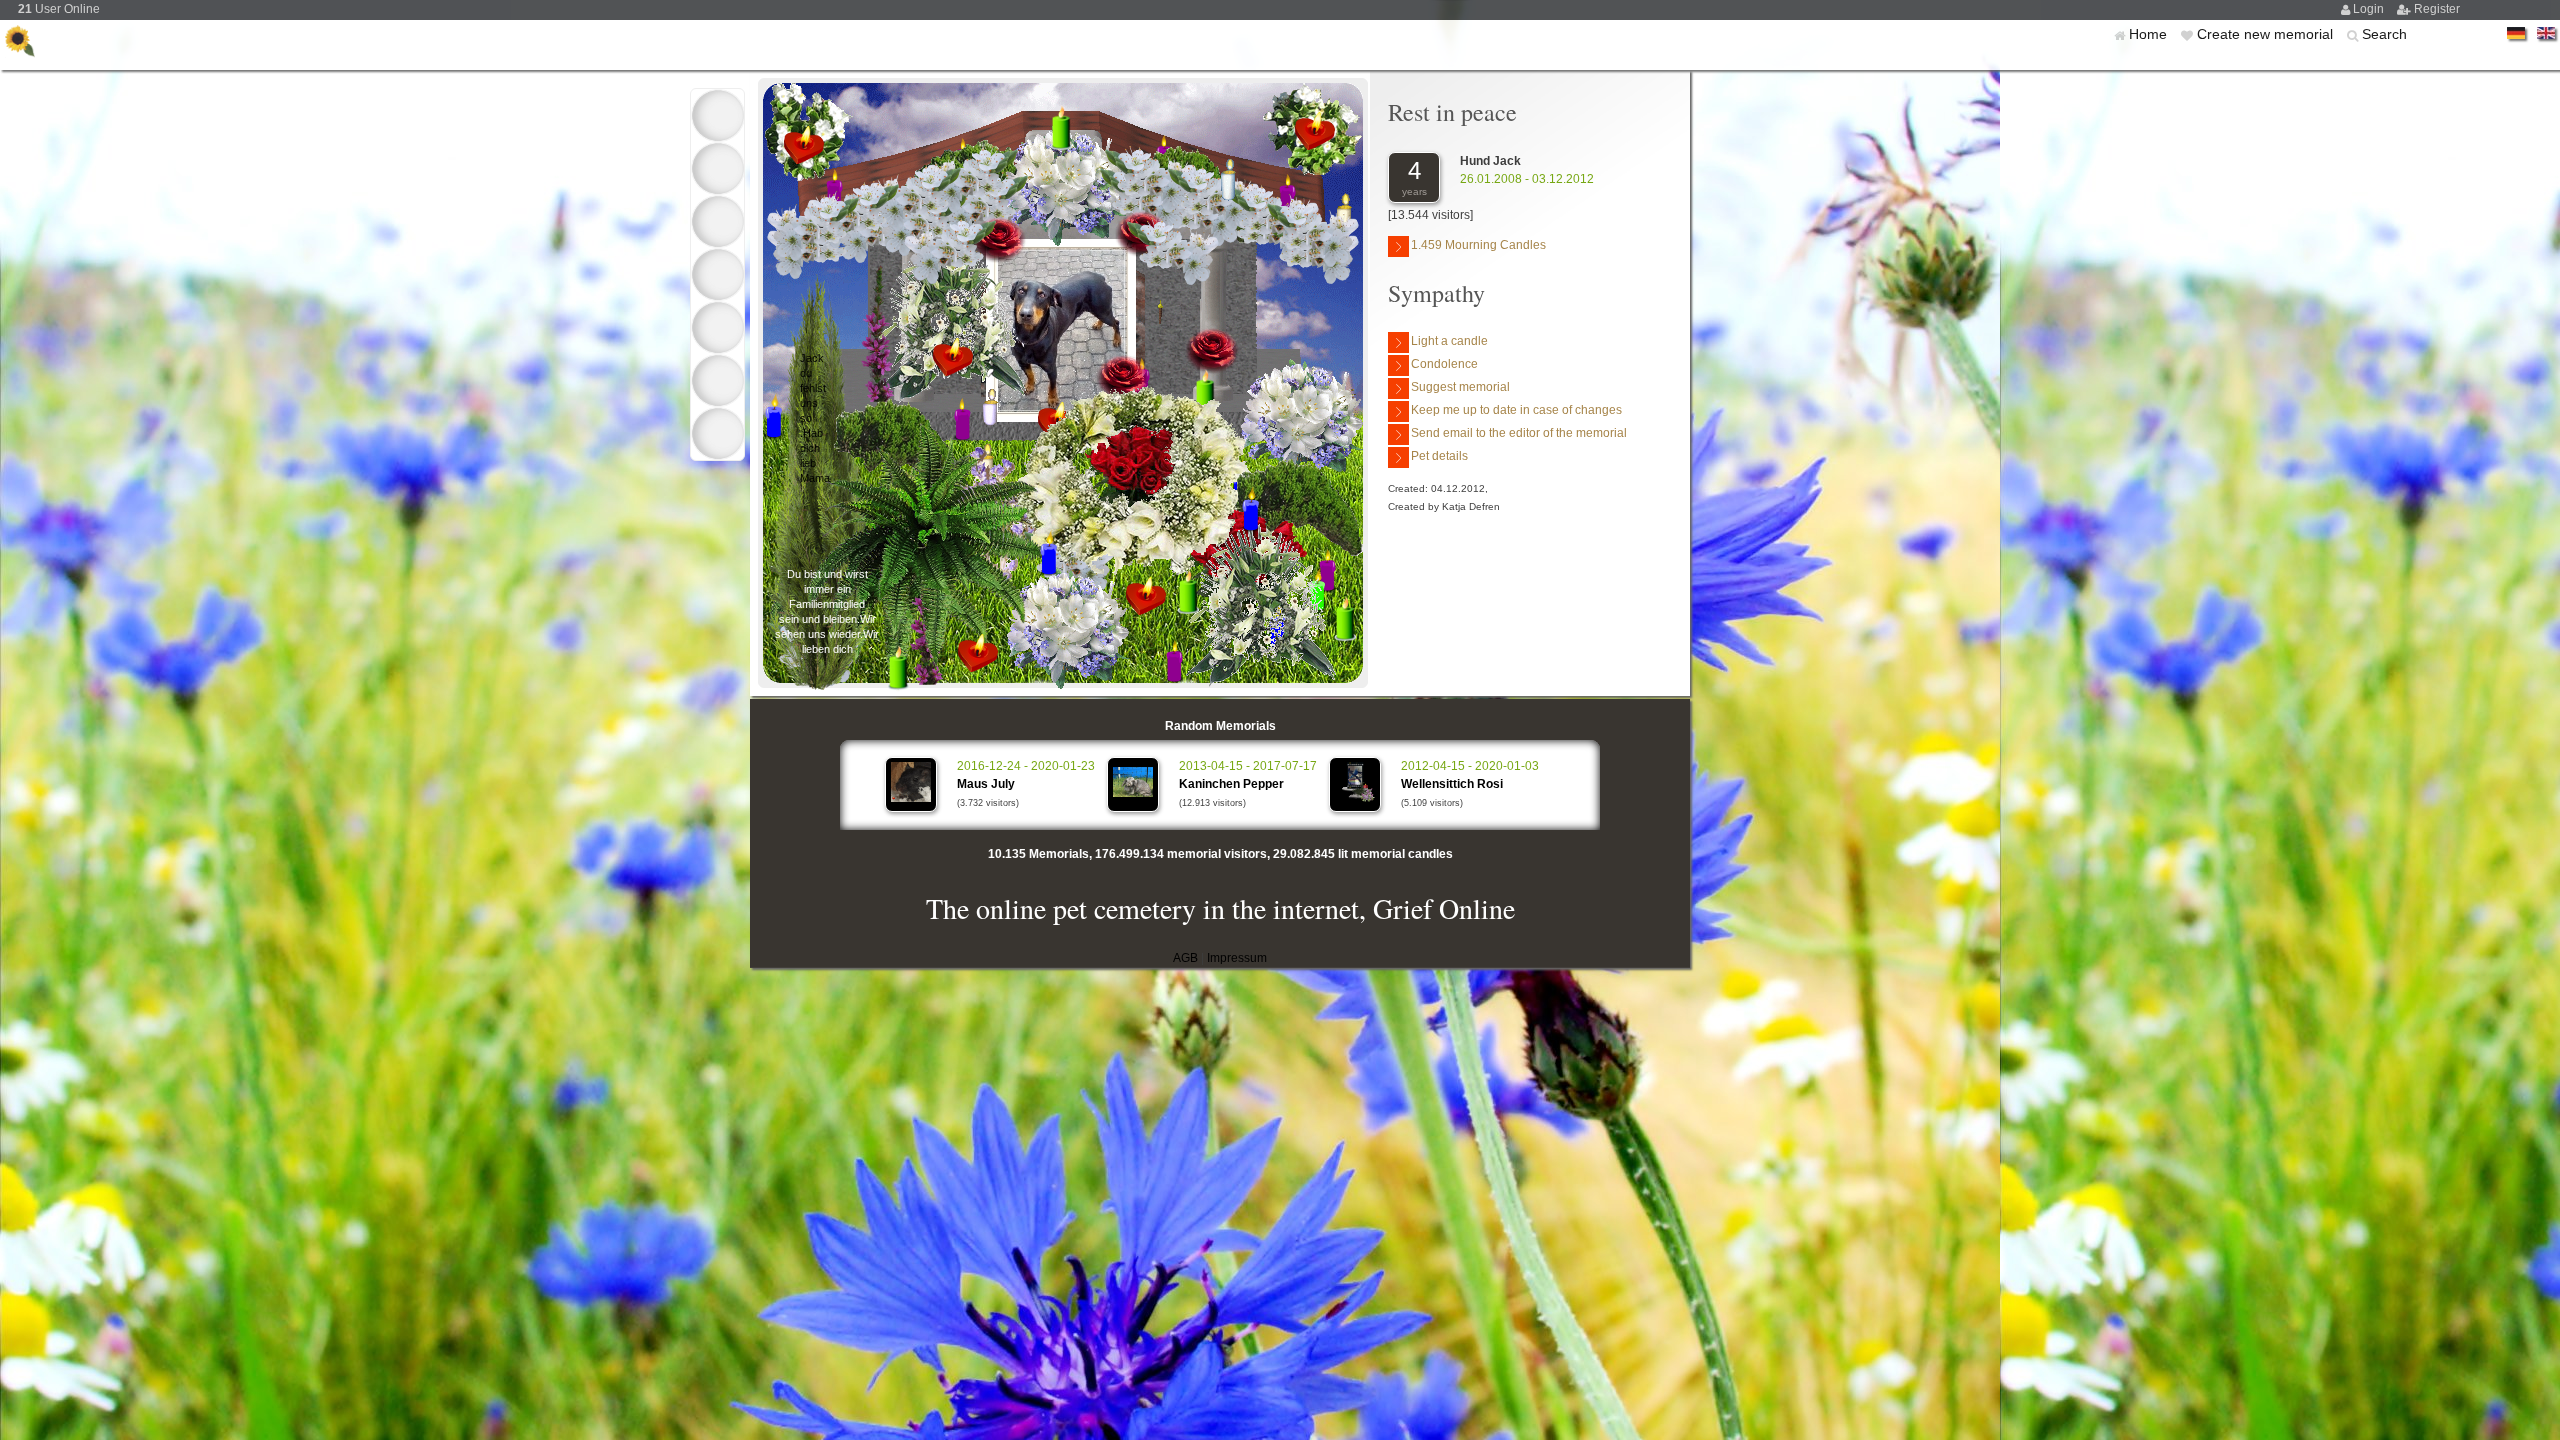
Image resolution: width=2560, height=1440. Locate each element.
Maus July (986, 784)
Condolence (1444, 364)
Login (2370, 9)
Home (2150, 34)
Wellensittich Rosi (1452, 784)
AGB (1185, 958)
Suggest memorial (1460, 387)
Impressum (1237, 958)
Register (2437, 9)
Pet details (1439, 456)
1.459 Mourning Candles (1478, 245)
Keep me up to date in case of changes (1516, 410)
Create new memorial (2267, 34)
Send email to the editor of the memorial (1519, 433)
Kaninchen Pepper (1231, 784)
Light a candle (1449, 341)
